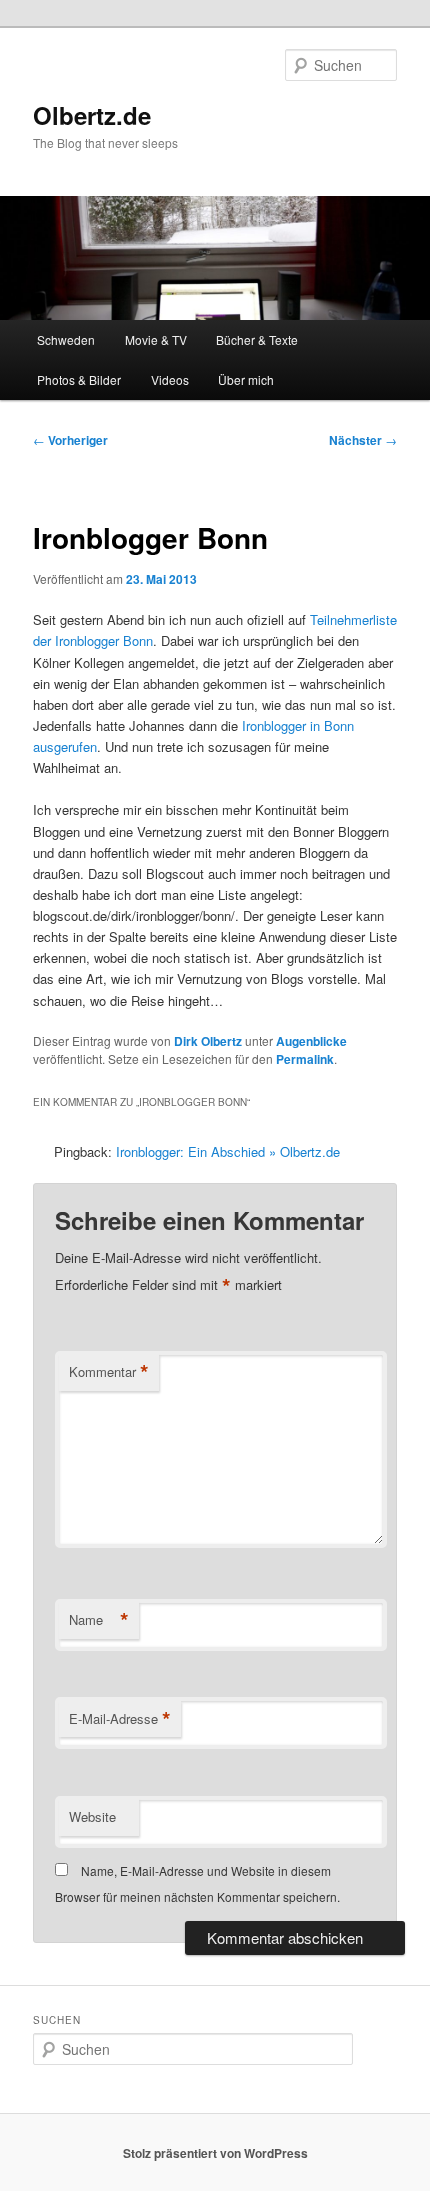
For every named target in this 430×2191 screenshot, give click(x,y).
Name (99, 1620)
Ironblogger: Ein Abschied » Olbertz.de (228, 1151)
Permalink (305, 1059)
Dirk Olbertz (208, 1041)
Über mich (246, 379)
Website (92, 1816)
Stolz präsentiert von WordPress (215, 2153)
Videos (170, 379)
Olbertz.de (92, 115)
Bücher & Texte (257, 339)
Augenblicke (311, 1041)
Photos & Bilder (79, 379)
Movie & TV (156, 339)
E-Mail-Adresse (120, 1719)
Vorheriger (70, 440)
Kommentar (109, 1372)
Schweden (66, 339)
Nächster (363, 440)
